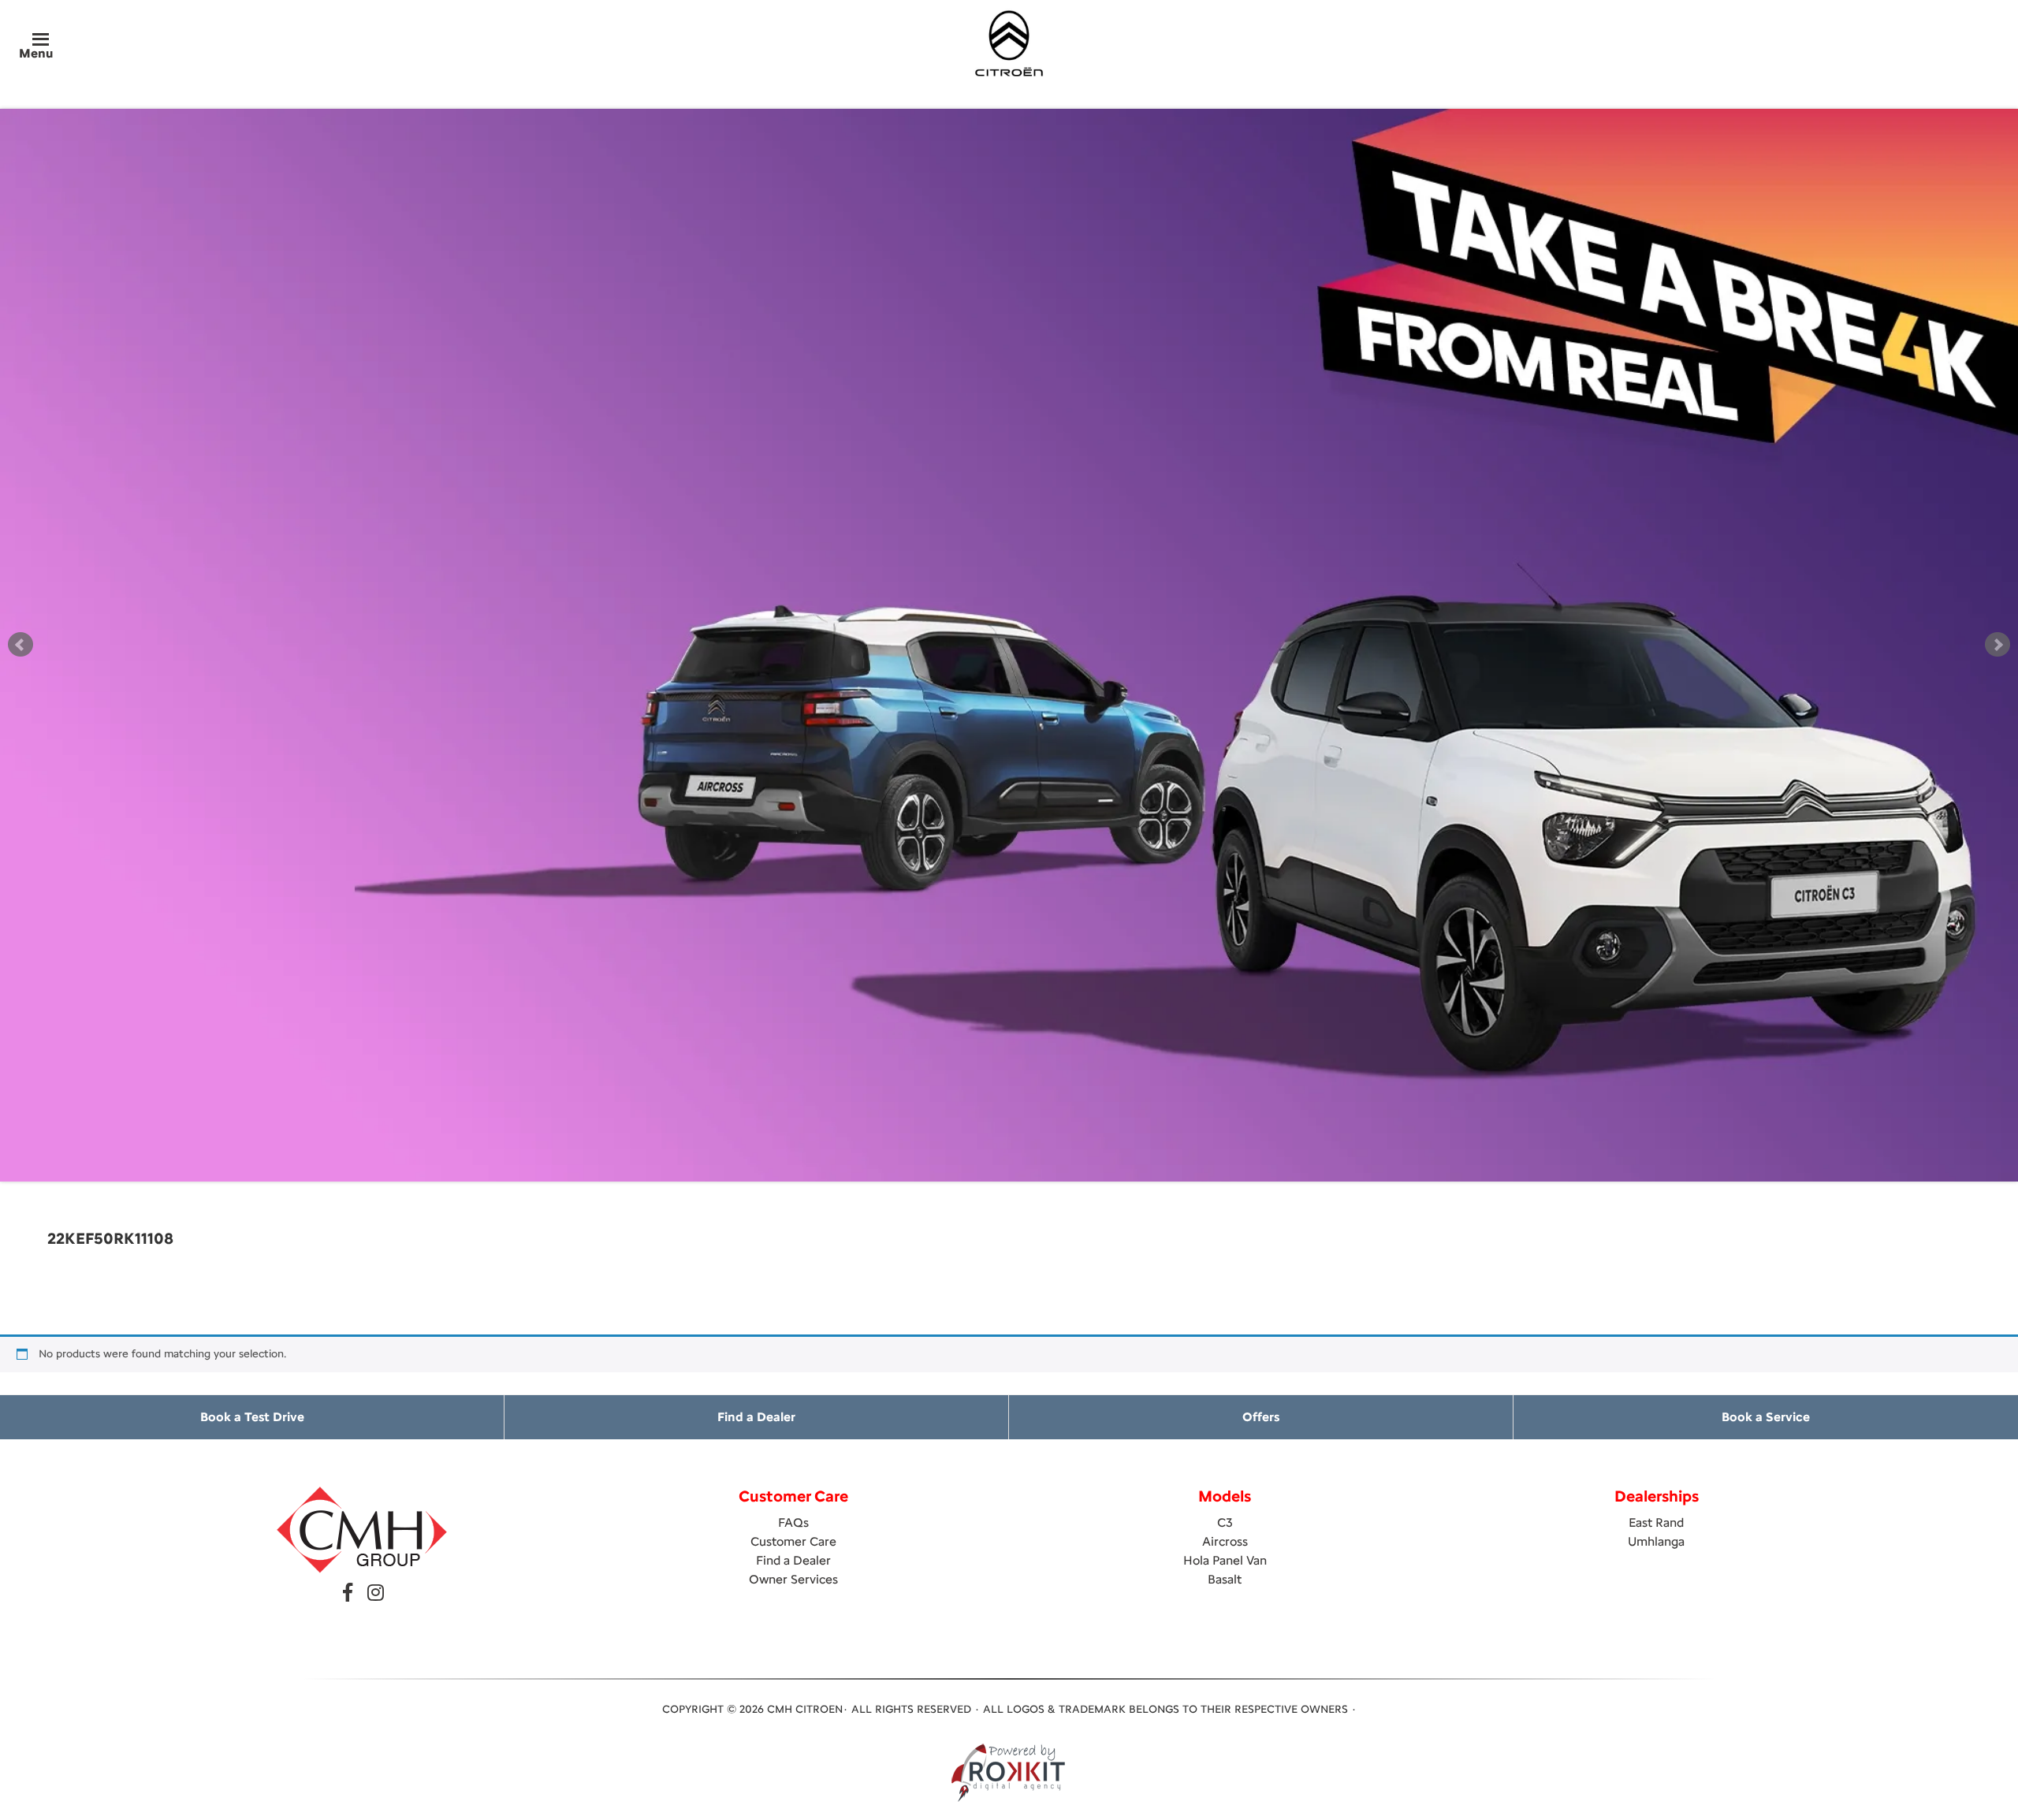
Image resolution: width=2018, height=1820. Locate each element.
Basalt (1225, 1579)
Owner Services (793, 1579)
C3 (1225, 1522)
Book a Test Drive (252, 1417)
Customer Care (793, 1541)
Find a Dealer (756, 1417)
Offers (1261, 1417)
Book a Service (1766, 1417)
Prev (20, 645)
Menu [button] (36, 53)
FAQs (793, 1522)
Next (1998, 645)
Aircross (1225, 1541)
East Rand (1656, 1522)
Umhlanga (1656, 1541)
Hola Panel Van (1225, 1560)
